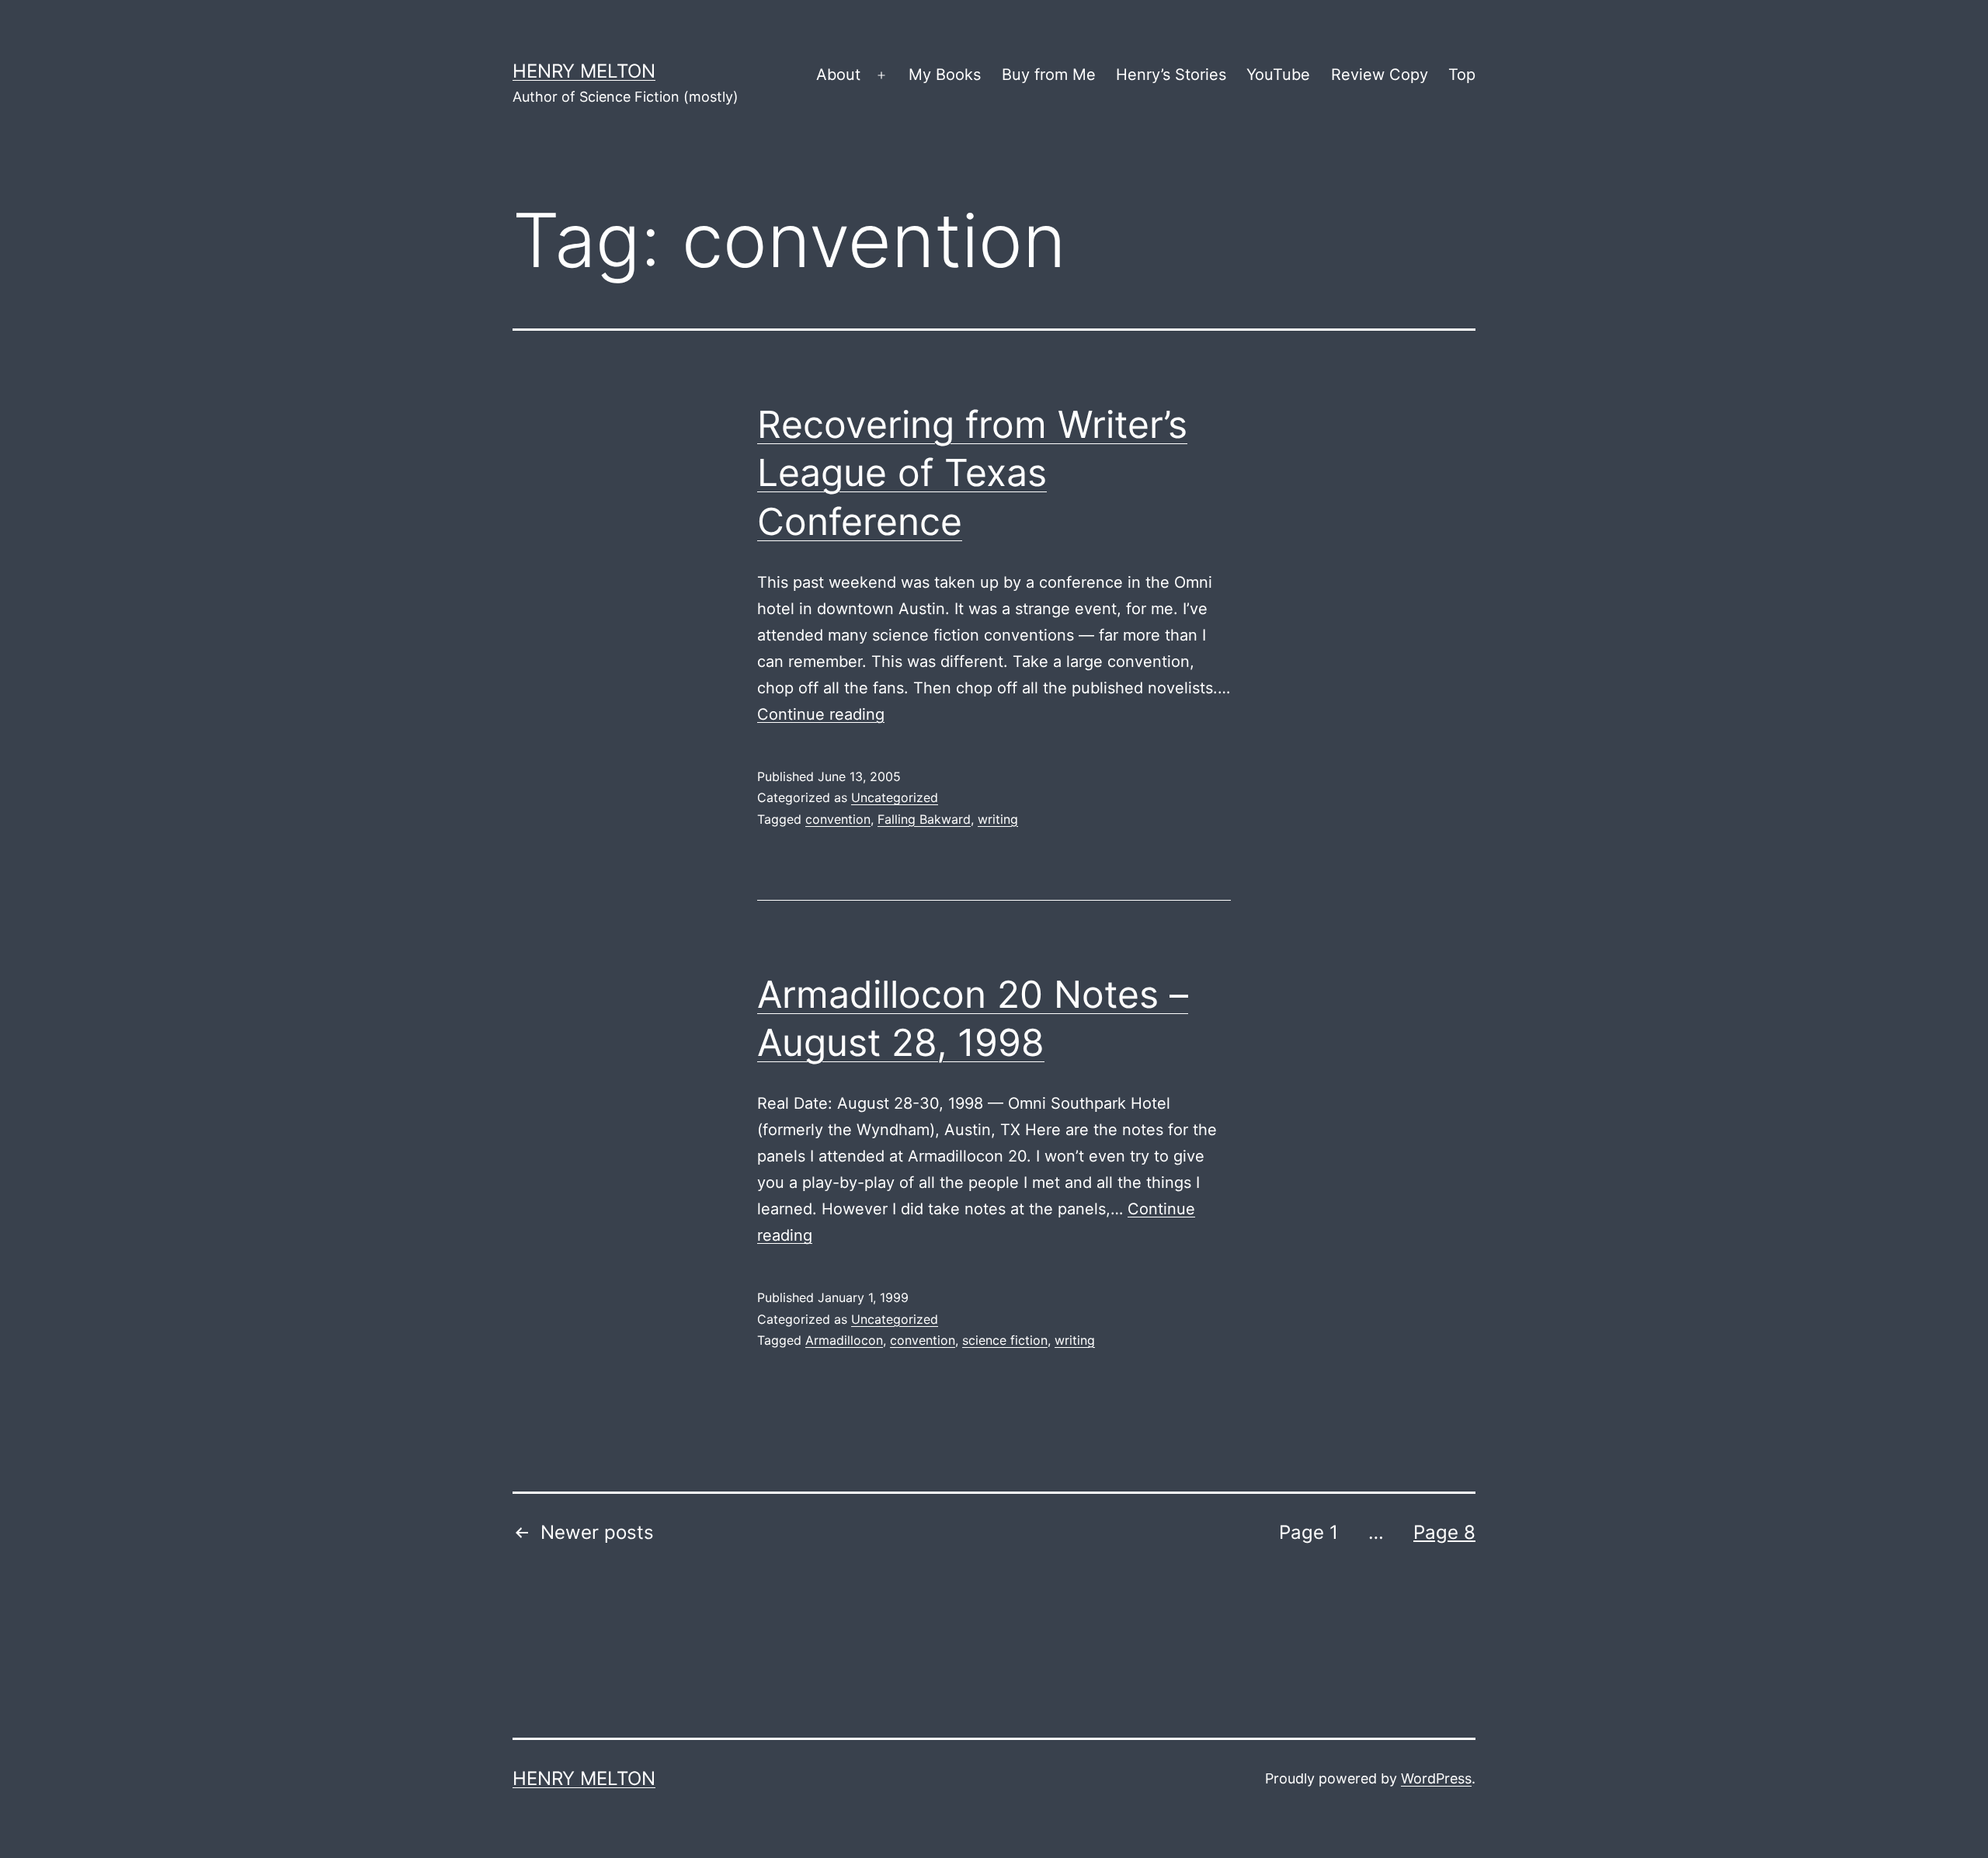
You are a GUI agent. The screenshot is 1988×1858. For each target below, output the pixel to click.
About (838, 75)
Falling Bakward (924, 819)
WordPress (1436, 1778)
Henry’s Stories (1171, 75)
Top (1462, 75)
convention (838, 819)
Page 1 (1309, 1532)
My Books (945, 75)
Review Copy (1380, 75)
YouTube (1278, 75)
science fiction (1005, 1340)
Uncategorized (895, 797)
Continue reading (821, 714)
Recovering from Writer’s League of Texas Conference (972, 473)
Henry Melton (584, 71)
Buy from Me (1049, 75)
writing (998, 819)
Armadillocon (844, 1340)
